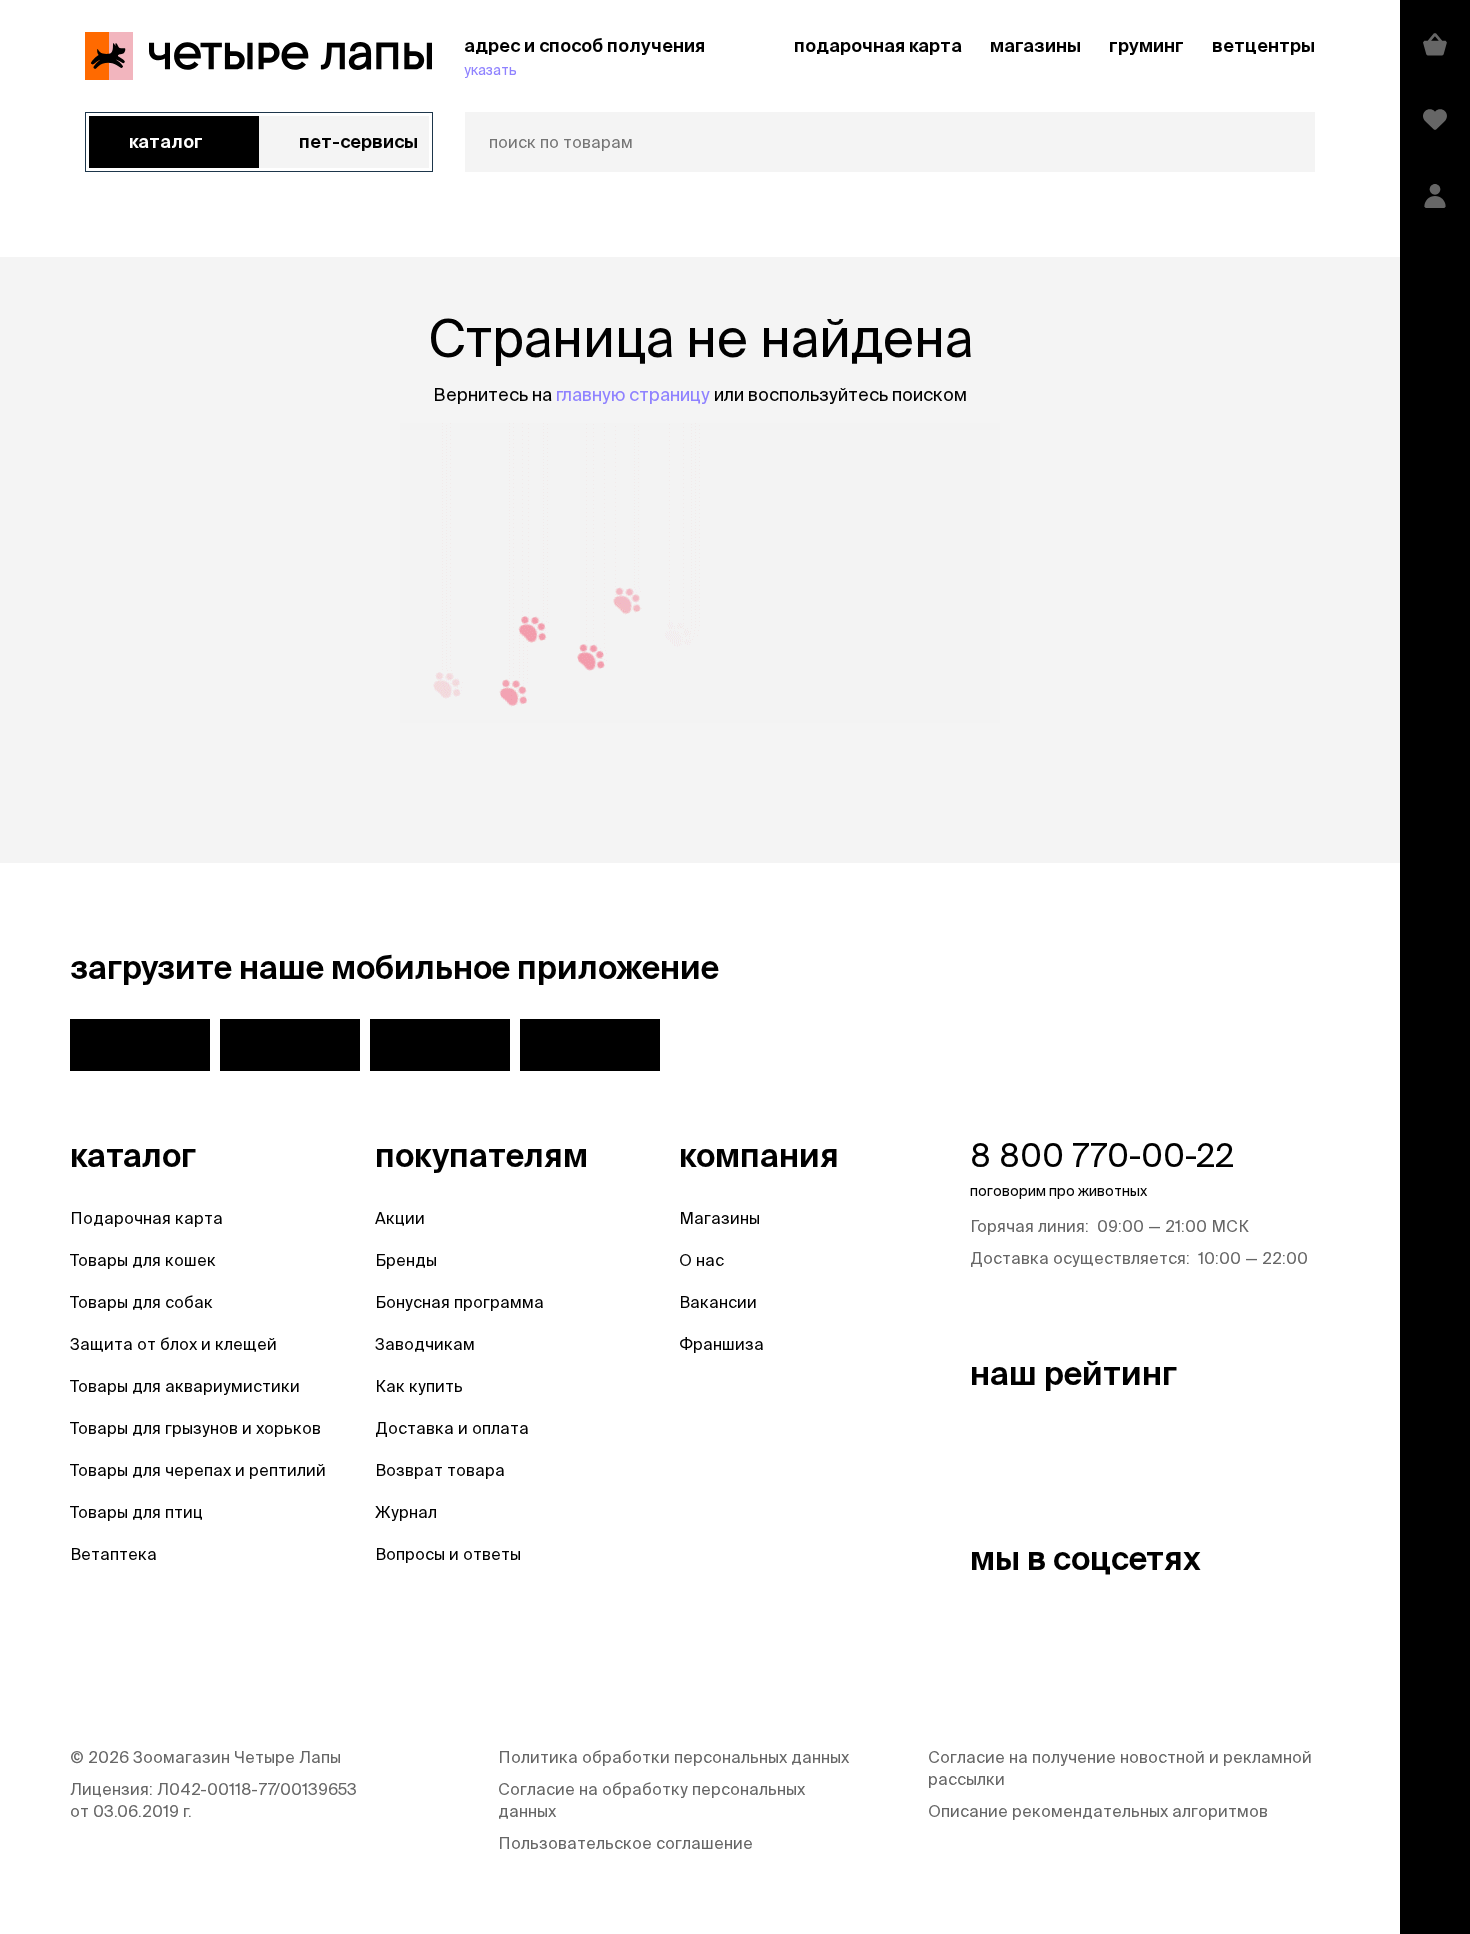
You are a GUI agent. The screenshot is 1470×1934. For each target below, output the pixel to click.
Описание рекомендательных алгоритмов (1098, 1811)
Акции (400, 1218)
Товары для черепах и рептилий (198, 1470)
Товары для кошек (143, 1260)
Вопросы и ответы (448, 1554)
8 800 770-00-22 (1102, 1155)
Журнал (406, 1512)
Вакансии (718, 1302)
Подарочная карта (146, 1218)
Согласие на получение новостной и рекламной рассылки (1120, 1768)
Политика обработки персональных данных (673, 1757)
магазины (1035, 45)
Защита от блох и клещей (173, 1344)
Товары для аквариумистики (185, 1386)
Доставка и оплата (452, 1428)
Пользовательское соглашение (625, 1843)
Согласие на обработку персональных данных (651, 1800)
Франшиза (721, 1344)
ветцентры (1263, 45)
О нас (701, 1260)
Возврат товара (440, 1470)
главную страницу (633, 394)
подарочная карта (878, 45)
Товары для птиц (136, 1512)
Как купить (419, 1386)
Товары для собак (141, 1302)
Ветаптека (113, 1554)
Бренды (406, 1260)
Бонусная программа (459, 1302)
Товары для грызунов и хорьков (195, 1428)
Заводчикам (425, 1344)
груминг (1146, 45)
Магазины (719, 1218)
